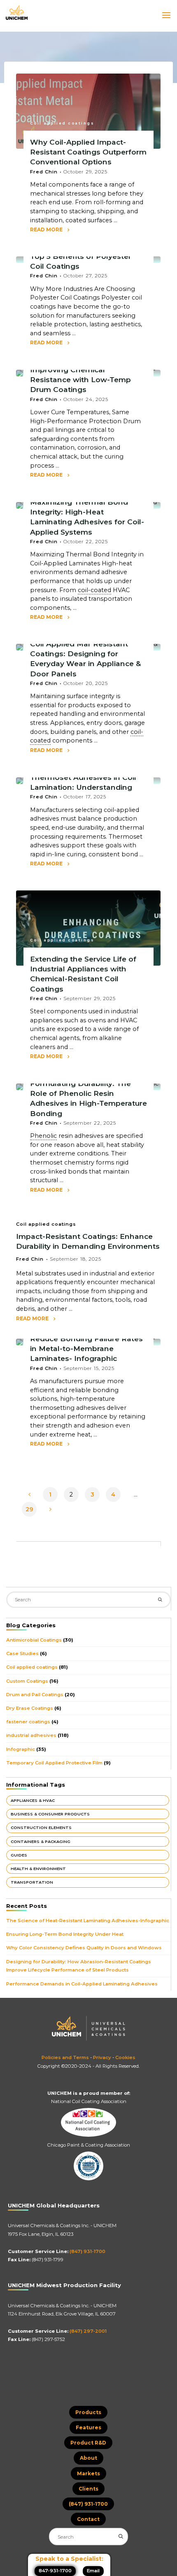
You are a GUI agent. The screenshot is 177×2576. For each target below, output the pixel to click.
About (88, 2458)
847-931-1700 (55, 2571)
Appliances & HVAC (33, 1800)
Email (93, 2571)
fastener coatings (28, 1722)
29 (29, 1509)
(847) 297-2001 (88, 2331)
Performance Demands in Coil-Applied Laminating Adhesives (82, 1984)
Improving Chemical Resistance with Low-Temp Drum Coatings (80, 379)
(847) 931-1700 (87, 2251)
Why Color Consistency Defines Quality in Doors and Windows (84, 1948)
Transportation (32, 1882)
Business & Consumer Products (50, 1814)
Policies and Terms (65, 2057)
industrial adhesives (31, 1735)
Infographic (21, 1749)
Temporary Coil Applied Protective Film (54, 1763)
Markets (88, 2473)
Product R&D (88, 2443)
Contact (88, 2519)
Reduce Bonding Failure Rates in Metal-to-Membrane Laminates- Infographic (86, 1348)
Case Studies (22, 1654)
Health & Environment (38, 1869)
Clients (88, 2489)
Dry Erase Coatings (30, 1708)
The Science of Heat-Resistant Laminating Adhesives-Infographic (88, 1921)
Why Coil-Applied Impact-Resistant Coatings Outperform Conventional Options (88, 152)
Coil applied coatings (62, 123)
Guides (19, 1855)
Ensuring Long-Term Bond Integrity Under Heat (65, 1934)
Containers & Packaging (41, 1841)
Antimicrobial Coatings (34, 1640)
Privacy (102, 2057)
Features (88, 2427)
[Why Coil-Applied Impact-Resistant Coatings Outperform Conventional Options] (88, 111)
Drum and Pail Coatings (35, 1695)
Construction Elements (41, 1828)
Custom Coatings (27, 1681)
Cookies (125, 2057)
